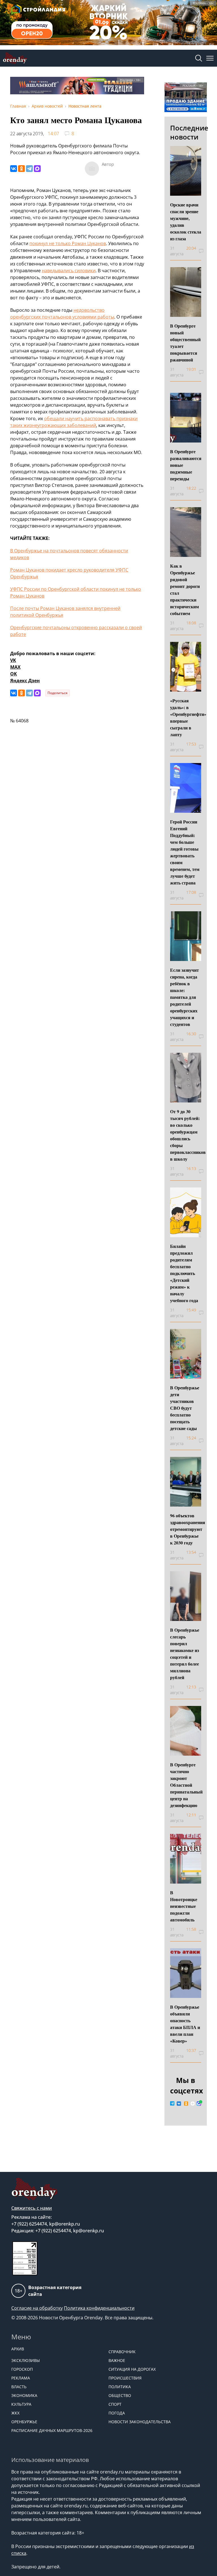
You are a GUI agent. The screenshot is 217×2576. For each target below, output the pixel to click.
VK (13, 660)
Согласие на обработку (37, 2308)
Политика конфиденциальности (99, 2308)
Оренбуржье (24, 2422)
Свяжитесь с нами (32, 2208)
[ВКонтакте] (14, 169)
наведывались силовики (69, 271)
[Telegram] (29, 169)
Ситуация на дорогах (132, 2369)
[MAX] (37, 169)
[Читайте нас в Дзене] (193, 2104)
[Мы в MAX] (199, 2104)
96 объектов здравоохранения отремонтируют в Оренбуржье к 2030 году (188, 1529)
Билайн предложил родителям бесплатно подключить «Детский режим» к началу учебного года (184, 1273)
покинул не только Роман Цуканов (68, 243)
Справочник (122, 2352)
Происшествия (125, 2378)
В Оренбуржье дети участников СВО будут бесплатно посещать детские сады (185, 1408)
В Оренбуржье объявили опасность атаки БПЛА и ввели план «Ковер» (185, 2024)
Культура (21, 2404)
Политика (120, 2387)
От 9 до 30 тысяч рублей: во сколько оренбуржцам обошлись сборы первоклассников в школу (188, 1135)
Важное (117, 2360)
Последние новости (189, 132)
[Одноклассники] (21, 169)
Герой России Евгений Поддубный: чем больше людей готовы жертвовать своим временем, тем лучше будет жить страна (185, 852)
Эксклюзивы (26, 2360)
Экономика (24, 2395)
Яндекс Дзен (25, 681)
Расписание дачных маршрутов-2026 (52, 2430)
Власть (19, 2387)
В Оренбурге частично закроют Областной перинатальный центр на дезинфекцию (186, 1785)
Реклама (21, 2378)
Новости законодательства (140, 2422)
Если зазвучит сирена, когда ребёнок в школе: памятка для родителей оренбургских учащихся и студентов (185, 997)
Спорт (115, 2404)
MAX (15, 667)
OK (14, 674)
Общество (120, 2395)
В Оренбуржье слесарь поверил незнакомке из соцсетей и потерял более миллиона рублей (185, 1654)
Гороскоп (22, 2369)
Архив (18, 2349)
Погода (117, 2413)
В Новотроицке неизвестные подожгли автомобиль (184, 1906)
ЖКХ (15, 2413)
